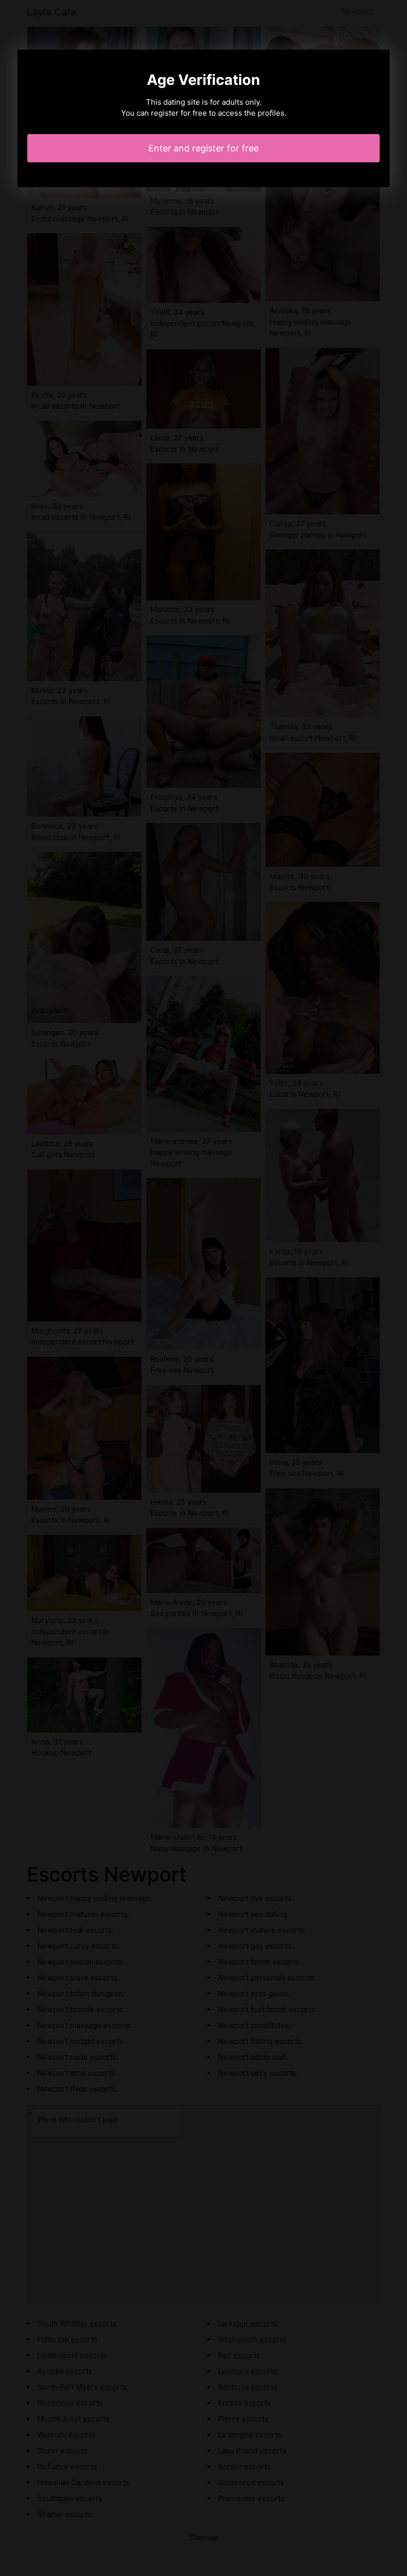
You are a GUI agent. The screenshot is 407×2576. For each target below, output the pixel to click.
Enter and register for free (203, 148)
